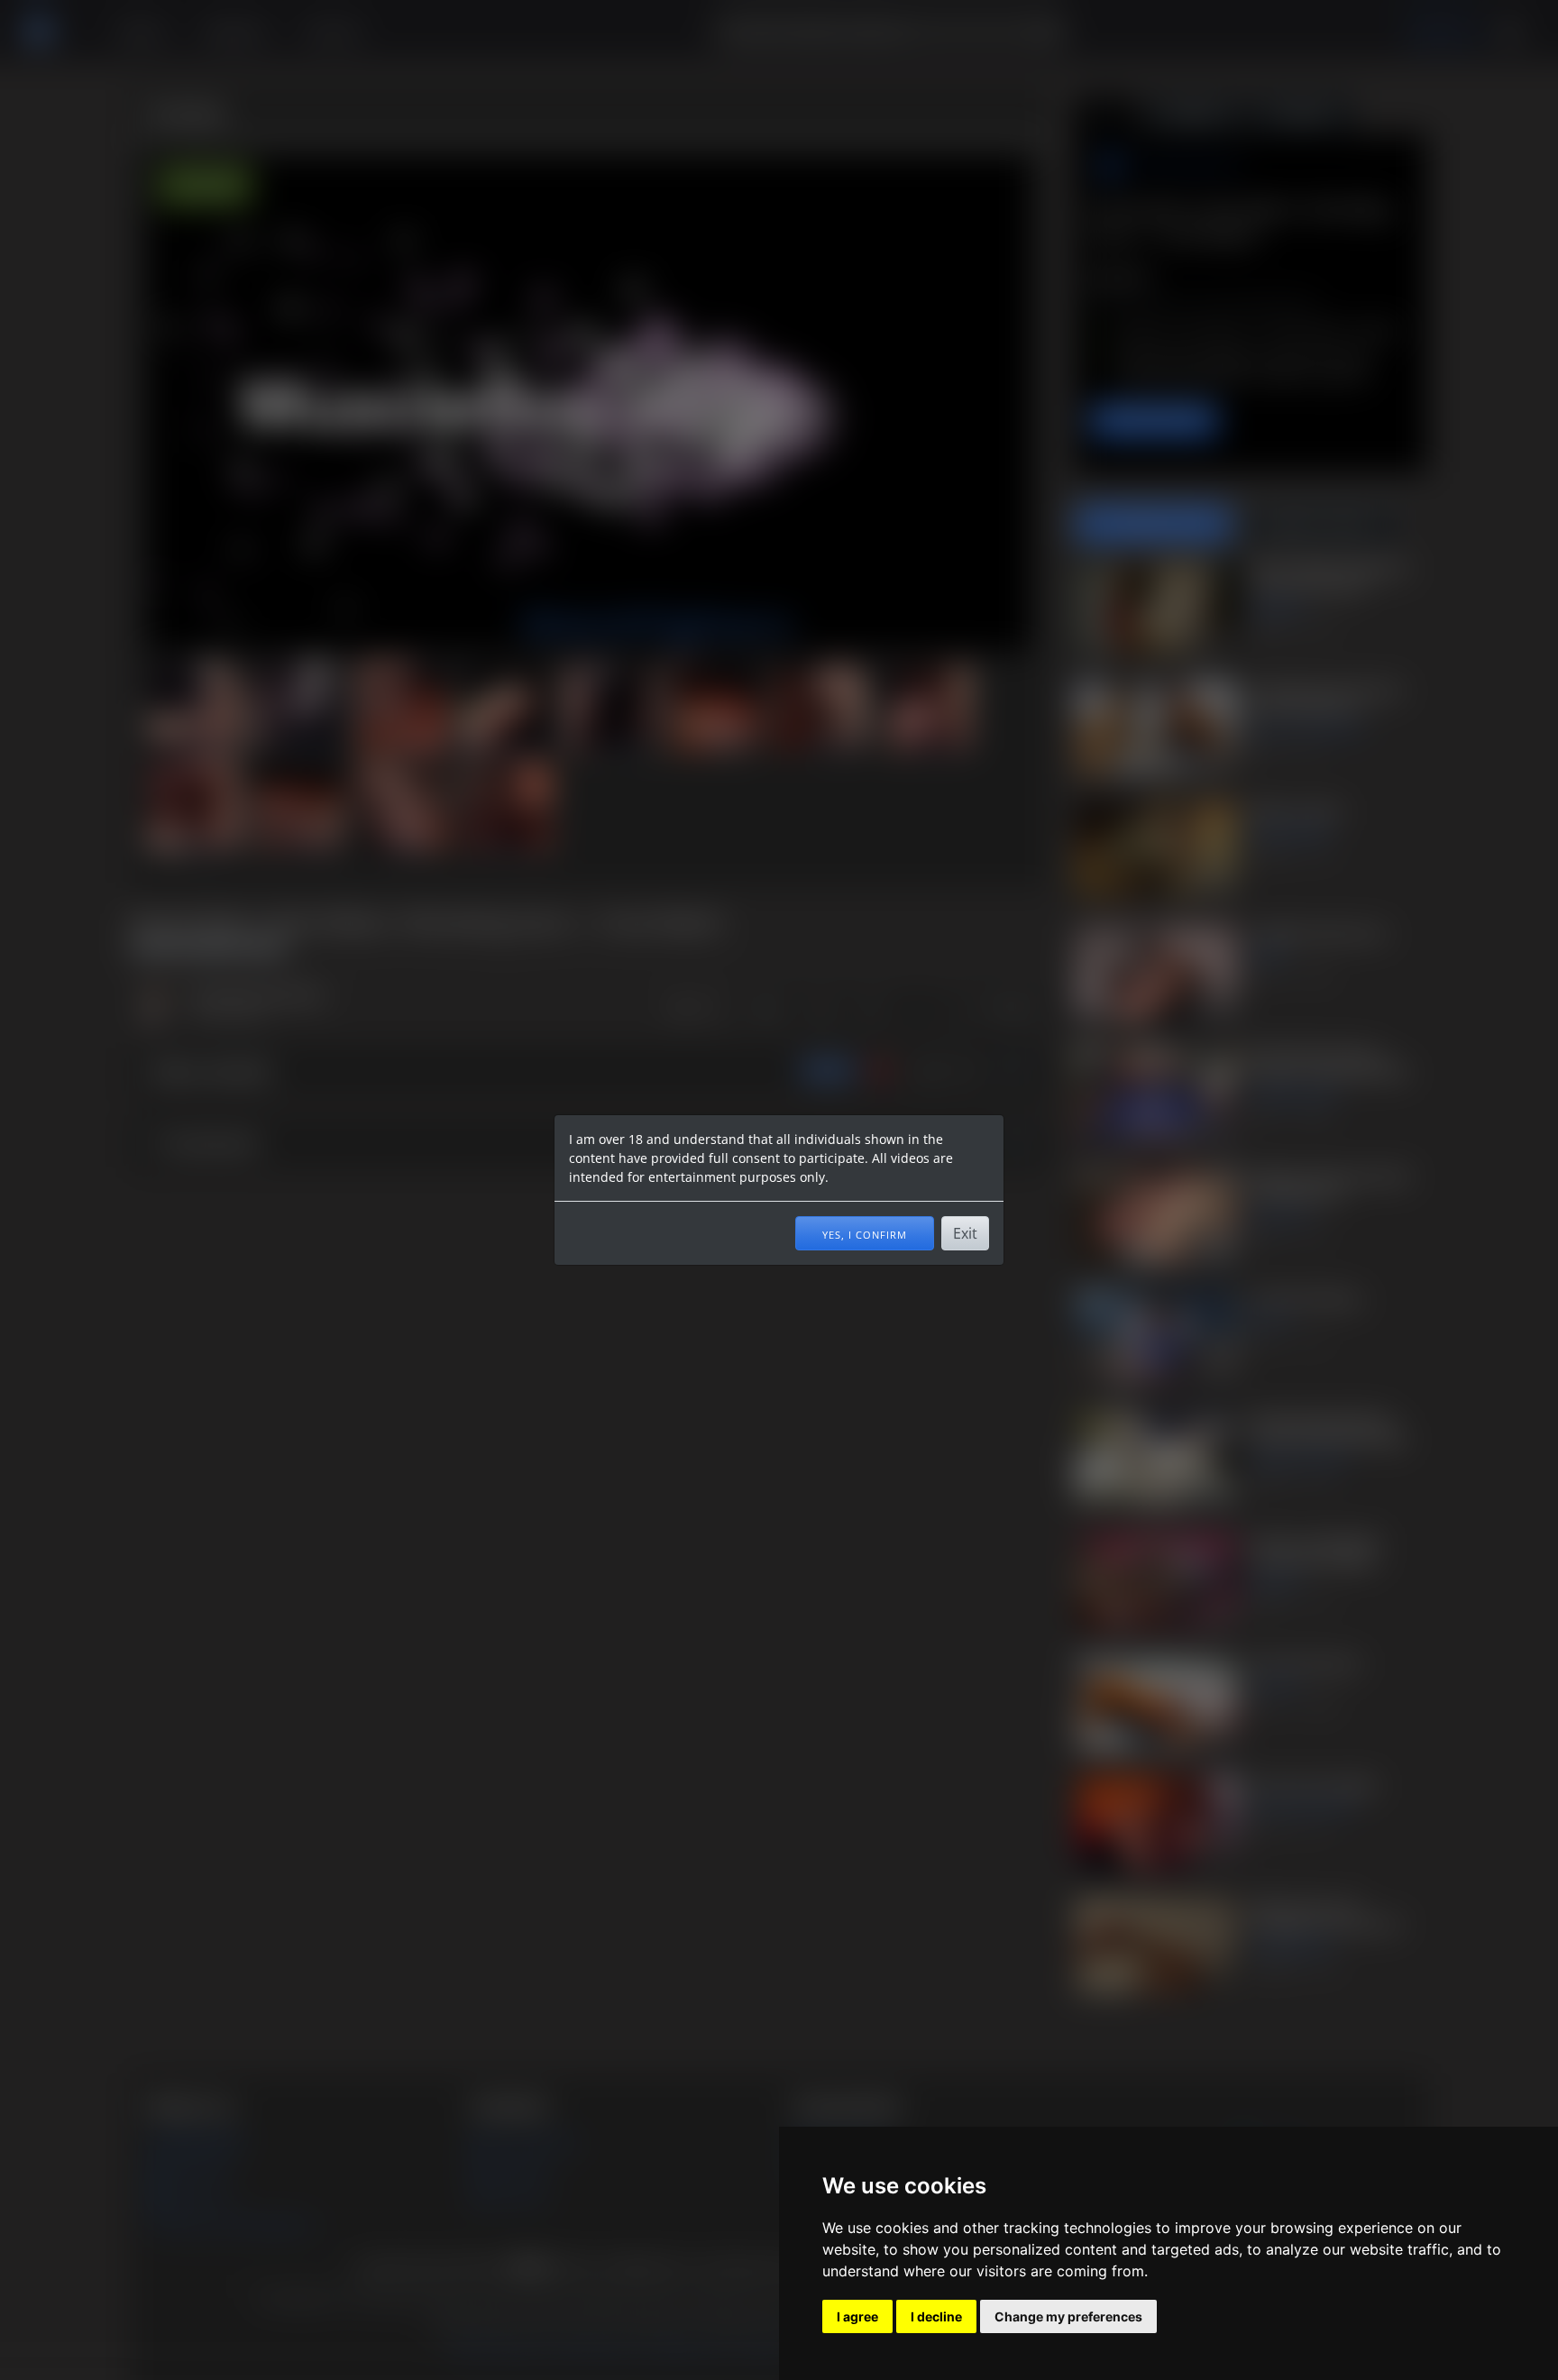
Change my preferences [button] (1068, 2316)
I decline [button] (936, 2316)
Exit (965, 1233)
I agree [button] (857, 2316)
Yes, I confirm (865, 1233)
